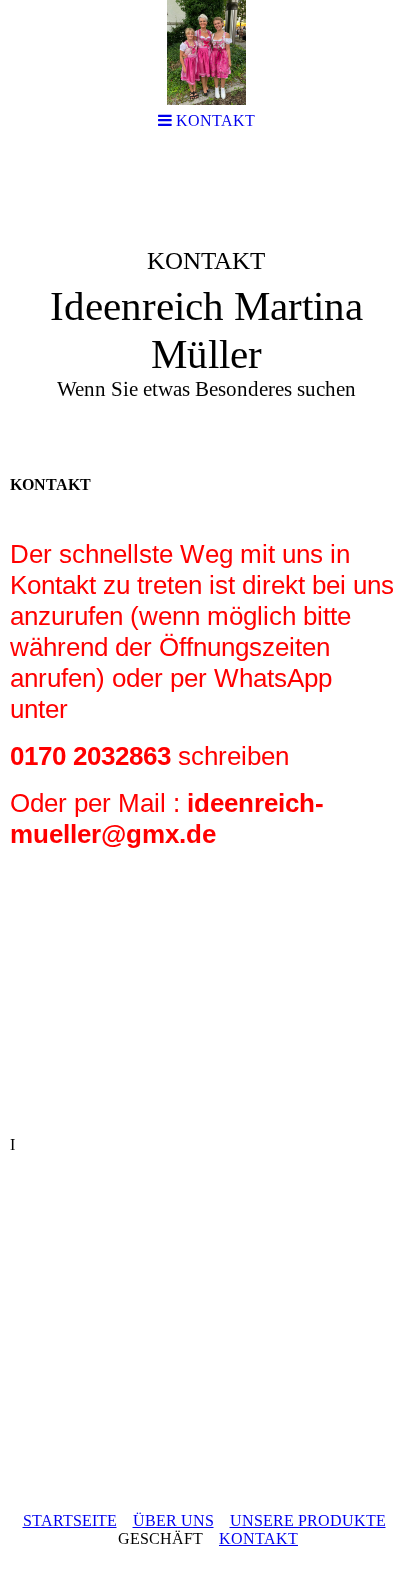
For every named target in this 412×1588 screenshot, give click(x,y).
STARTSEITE (70, 1520)
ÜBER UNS (173, 1520)
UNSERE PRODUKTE (308, 1520)
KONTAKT (258, 1538)
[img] (206, 306)
